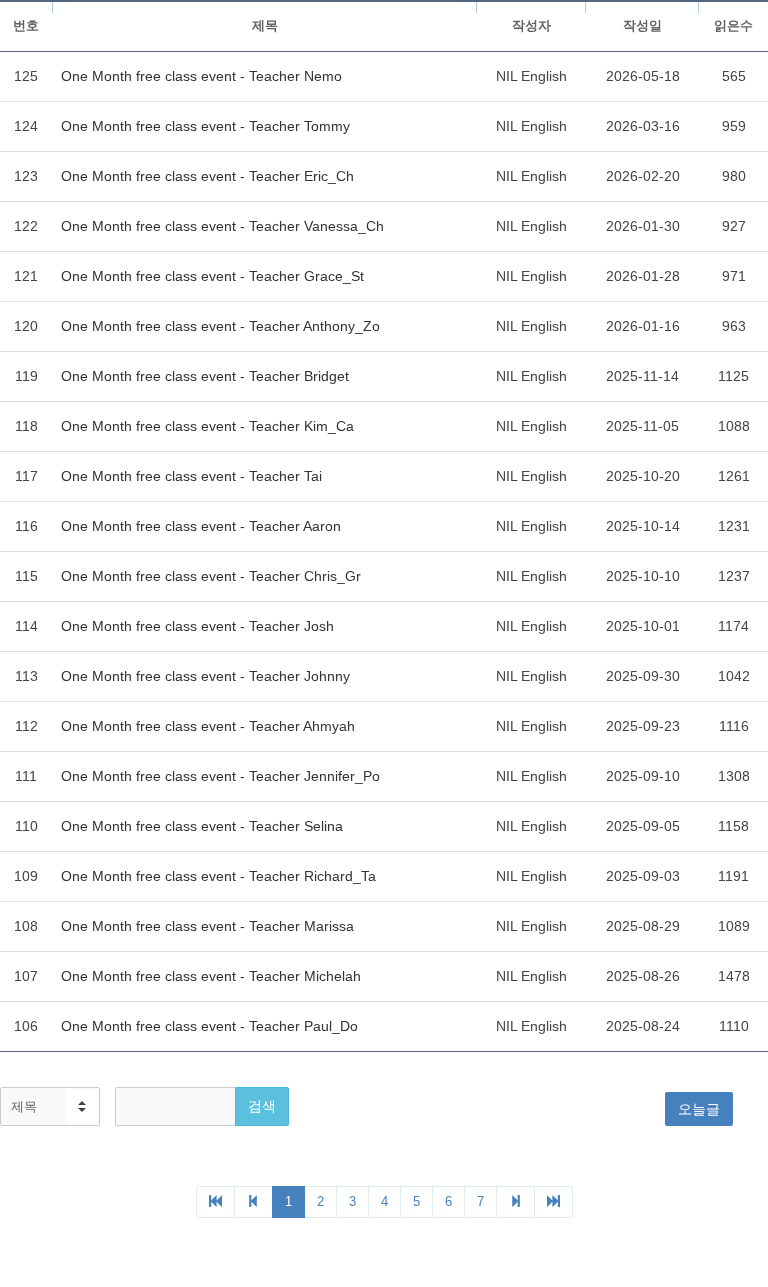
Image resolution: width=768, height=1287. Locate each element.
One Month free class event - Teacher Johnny (205, 676)
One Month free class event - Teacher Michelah (211, 976)
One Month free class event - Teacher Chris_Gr (211, 576)
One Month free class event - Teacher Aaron (201, 526)
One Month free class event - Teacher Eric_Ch (207, 176)
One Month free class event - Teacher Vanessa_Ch (222, 226)
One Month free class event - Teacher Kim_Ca (207, 426)
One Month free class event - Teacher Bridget (205, 376)
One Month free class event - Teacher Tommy (205, 126)
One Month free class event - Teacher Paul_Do (209, 1026)
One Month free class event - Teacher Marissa (207, 926)
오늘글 (699, 1109)
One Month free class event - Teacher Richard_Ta (218, 876)
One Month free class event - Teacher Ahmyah (208, 726)
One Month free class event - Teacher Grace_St (212, 276)
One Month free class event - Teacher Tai (191, 476)
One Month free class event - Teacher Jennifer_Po (220, 776)
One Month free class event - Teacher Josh (197, 626)
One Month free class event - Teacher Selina (202, 826)
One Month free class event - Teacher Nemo (201, 76)
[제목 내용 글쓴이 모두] (50, 1106)
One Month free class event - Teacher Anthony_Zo (220, 326)
